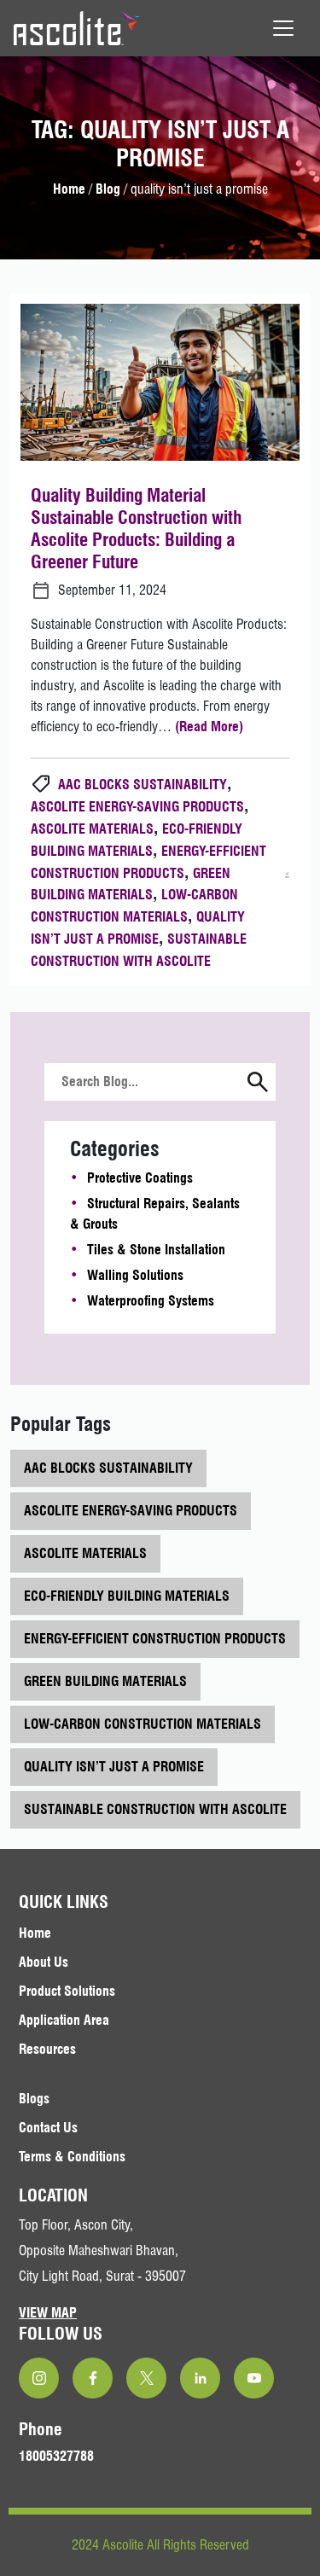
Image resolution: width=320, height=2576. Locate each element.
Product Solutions (67, 1991)
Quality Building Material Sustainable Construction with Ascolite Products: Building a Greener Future (136, 528)
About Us (44, 1962)
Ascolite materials (92, 829)
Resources (47, 2049)
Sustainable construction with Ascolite (155, 1809)
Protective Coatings (140, 1178)
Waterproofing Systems (151, 1301)
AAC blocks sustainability (143, 785)
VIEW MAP (48, 2313)
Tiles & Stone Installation (156, 1250)
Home (69, 189)
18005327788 (56, 2456)
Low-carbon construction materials (143, 1724)
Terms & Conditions (72, 2157)
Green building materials (105, 1681)
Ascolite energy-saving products (137, 807)
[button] (258, 1084)
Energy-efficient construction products (155, 1639)
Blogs (34, 2099)
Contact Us (48, 2128)
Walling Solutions (135, 1275)
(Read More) (209, 727)
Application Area (64, 2020)
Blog (108, 189)
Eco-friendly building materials (127, 1596)
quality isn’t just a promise (114, 1767)
